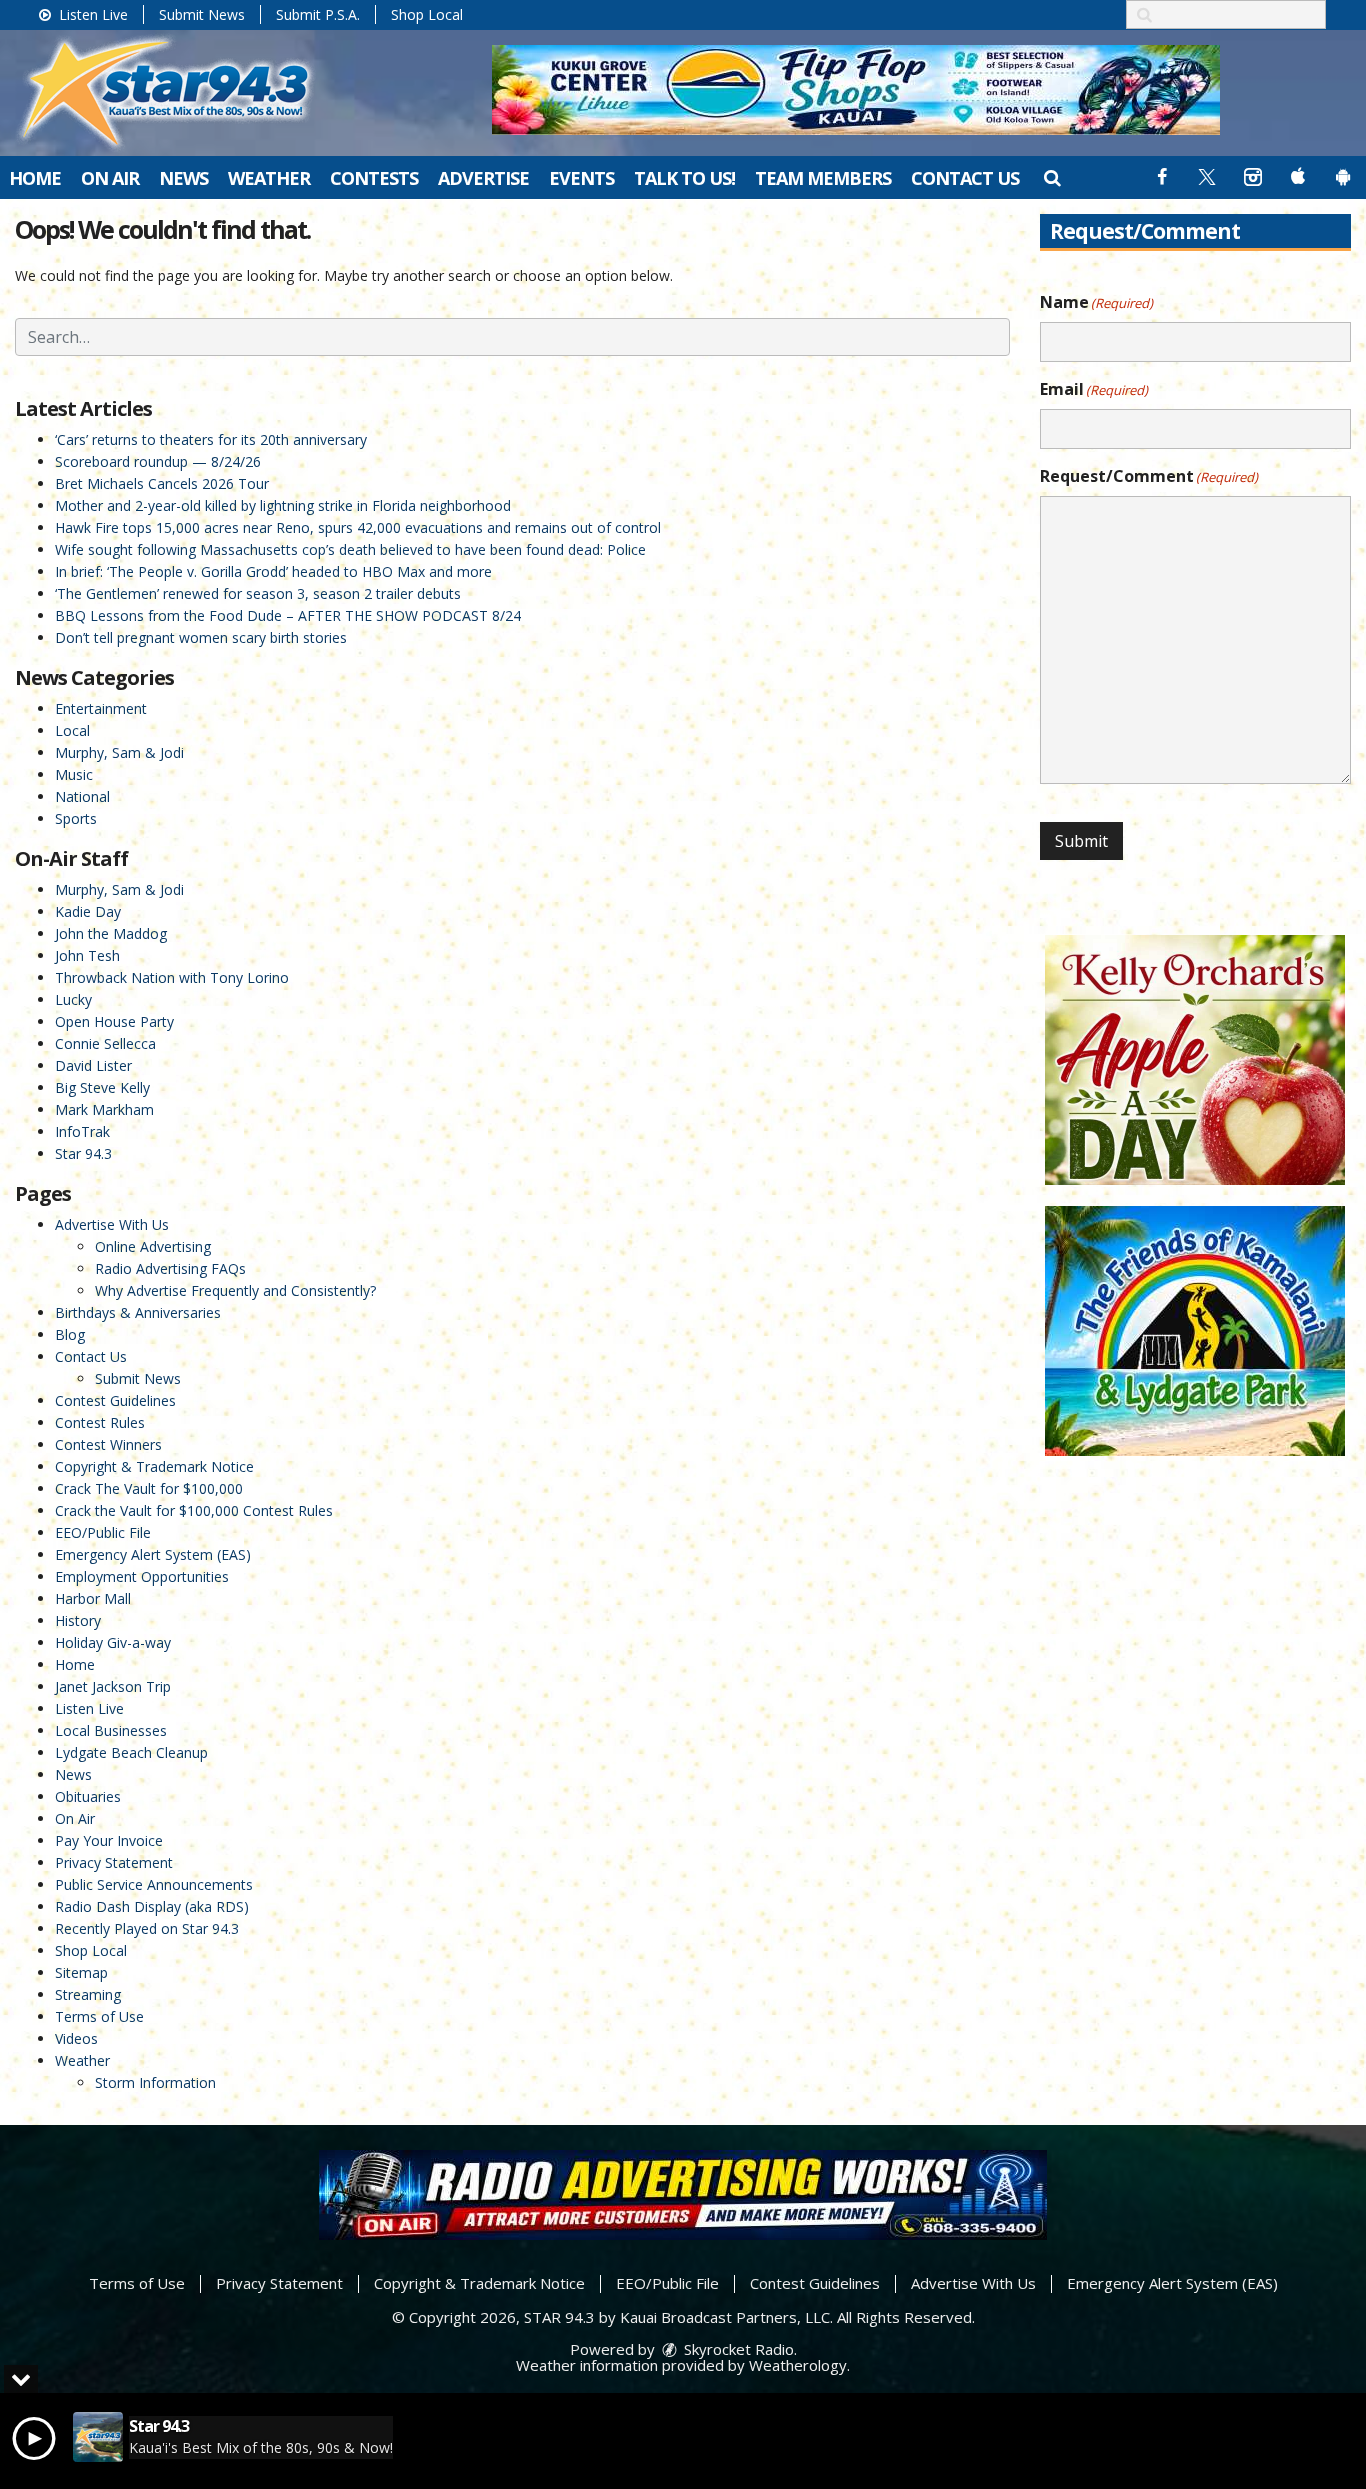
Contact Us (965, 178)
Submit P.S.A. (318, 14)
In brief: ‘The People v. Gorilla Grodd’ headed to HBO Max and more (273, 571)
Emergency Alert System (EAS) (153, 1554)
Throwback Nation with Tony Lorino (172, 977)
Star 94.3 (83, 1153)
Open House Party (114, 1021)
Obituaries (88, 1796)
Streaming (88, 1994)
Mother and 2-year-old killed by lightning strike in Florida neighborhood (283, 505)
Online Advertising (153, 1246)
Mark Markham (104, 1109)
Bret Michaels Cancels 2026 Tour (162, 483)
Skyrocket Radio (737, 2349)
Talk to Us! (684, 178)
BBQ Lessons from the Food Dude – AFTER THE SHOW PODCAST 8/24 (288, 615)
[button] (1051, 177)
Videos (76, 2038)
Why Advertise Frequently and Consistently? (235, 1290)
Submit (1081, 841)
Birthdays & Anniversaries (138, 1312)
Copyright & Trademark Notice (154, 1466)
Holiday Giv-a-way (113, 1642)
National (82, 796)
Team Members (823, 178)
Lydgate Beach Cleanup (131, 1752)
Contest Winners (108, 1444)
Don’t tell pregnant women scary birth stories (201, 637)
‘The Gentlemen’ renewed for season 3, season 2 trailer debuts (258, 593)
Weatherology (798, 2365)
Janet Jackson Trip (113, 1686)
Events (581, 178)
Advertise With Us (112, 1224)
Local (72, 730)
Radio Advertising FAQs (170, 1268)
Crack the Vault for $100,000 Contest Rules (194, 1510)
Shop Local (427, 14)
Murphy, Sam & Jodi (119, 752)
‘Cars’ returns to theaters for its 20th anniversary (211, 439)
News (183, 178)
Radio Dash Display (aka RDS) (152, 1906)
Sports (76, 818)
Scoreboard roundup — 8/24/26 (158, 461)
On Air (110, 178)
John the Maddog (111, 933)
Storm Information (155, 2082)
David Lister (93, 1065)
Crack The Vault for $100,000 (149, 1488)
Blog (70, 1334)
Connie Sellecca (105, 1043)
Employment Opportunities (142, 1576)
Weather (269, 178)
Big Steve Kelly (102, 1087)
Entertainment (101, 708)
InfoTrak (82, 1131)
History (78, 1620)
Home (35, 178)
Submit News (202, 14)
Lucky (73, 999)
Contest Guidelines (115, 1400)
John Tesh (87, 955)
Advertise (483, 178)
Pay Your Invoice (109, 1840)
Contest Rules (100, 1422)
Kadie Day (88, 911)
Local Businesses (111, 1730)
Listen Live (91, 14)
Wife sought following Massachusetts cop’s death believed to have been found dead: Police (350, 549)
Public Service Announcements (154, 1884)
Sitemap (81, 1972)
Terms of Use (99, 2016)
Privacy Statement (114, 1862)
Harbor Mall (93, 1598)
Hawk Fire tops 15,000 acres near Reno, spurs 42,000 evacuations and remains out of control (358, 527)
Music (74, 774)
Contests (374, 178)
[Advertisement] (856, 90)
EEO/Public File (103, 1532)
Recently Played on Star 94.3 (147, 1928)
